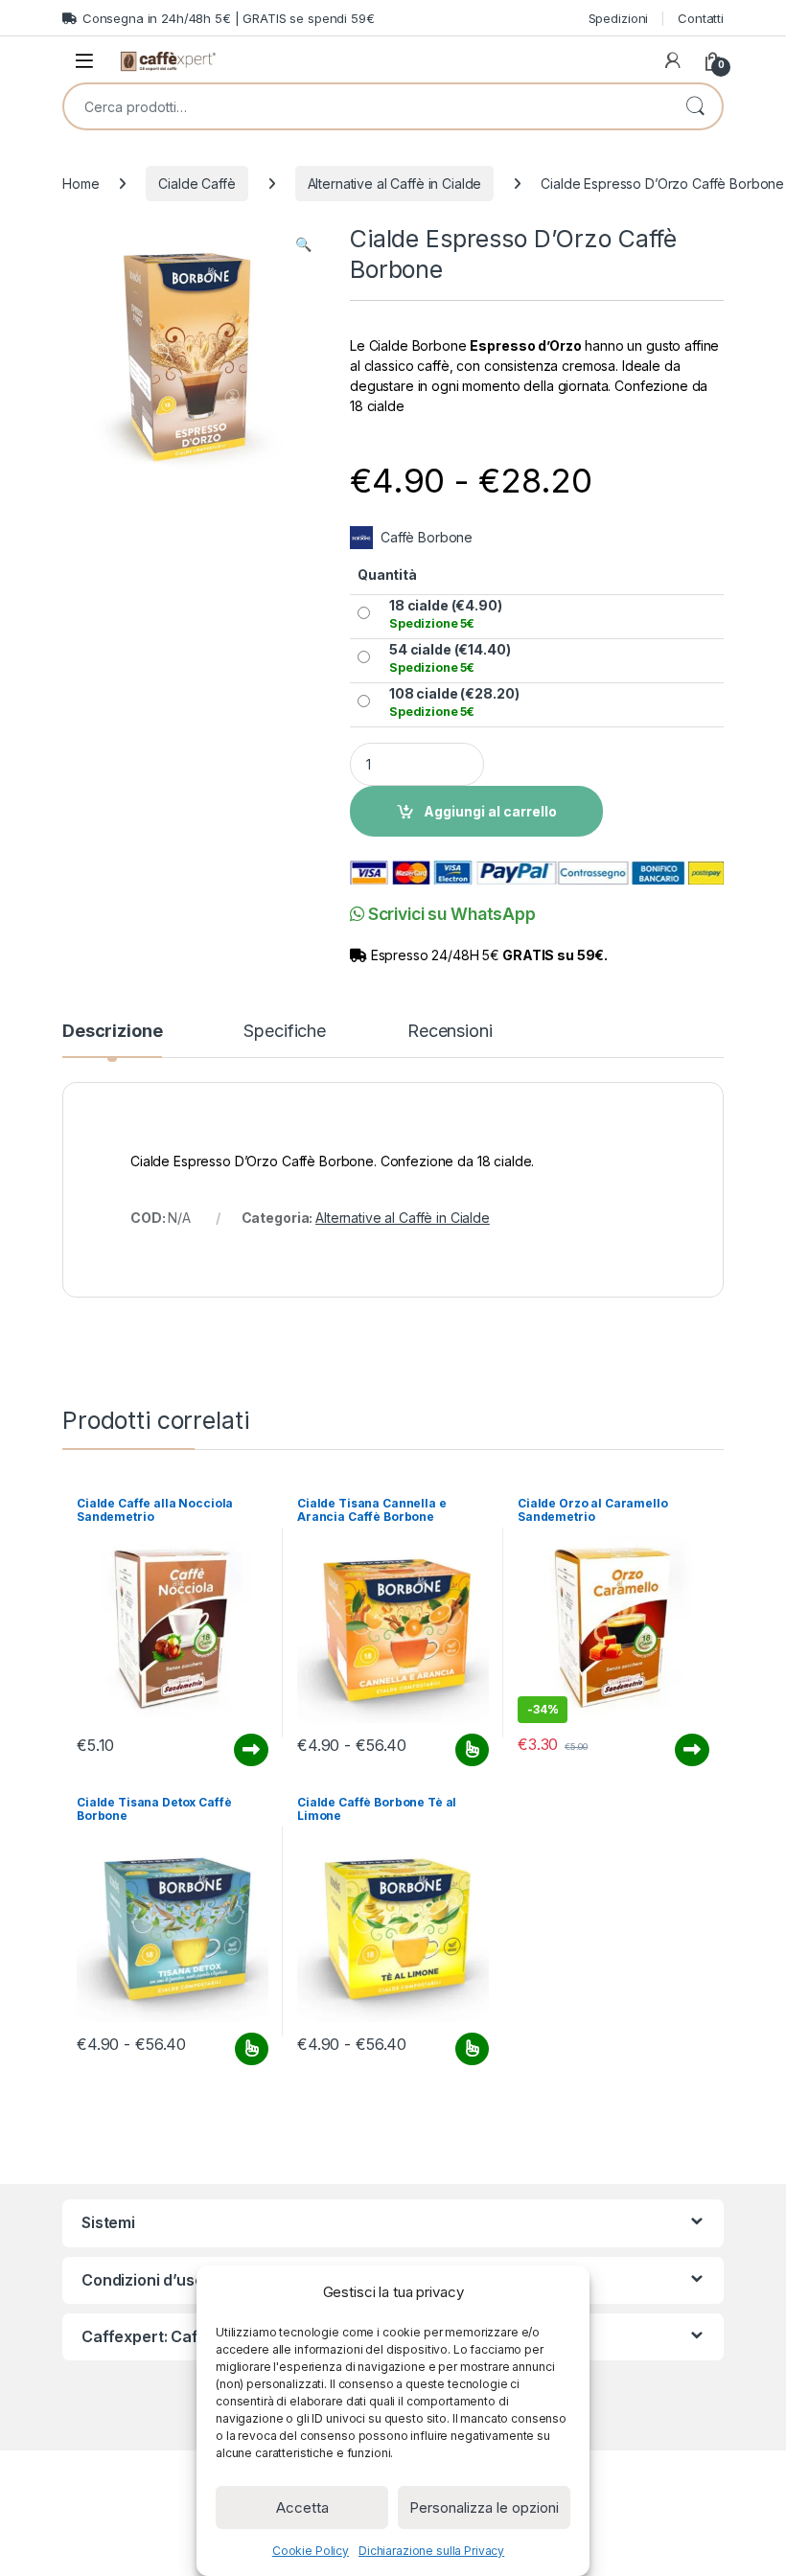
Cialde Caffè (196, 184)
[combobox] (366, 106)
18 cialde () (446, 614)
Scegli (470, 1750)
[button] (303, 244)
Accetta (302, 2507)
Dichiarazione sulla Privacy (431, 2551)
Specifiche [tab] (285, 1032)
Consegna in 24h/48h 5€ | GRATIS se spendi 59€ (229, 18)
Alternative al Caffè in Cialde (395, 184)
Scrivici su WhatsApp (450, 914)
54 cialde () (450, 658)
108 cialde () (454, 702)
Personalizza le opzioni (484, 2507)
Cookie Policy (311, 2551)
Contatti (701, 18)
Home (81, 184)
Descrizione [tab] (112, 1032)
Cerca (695, 106)
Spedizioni (619, 18)
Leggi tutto (251, 1750)
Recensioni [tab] (450, 1032)
